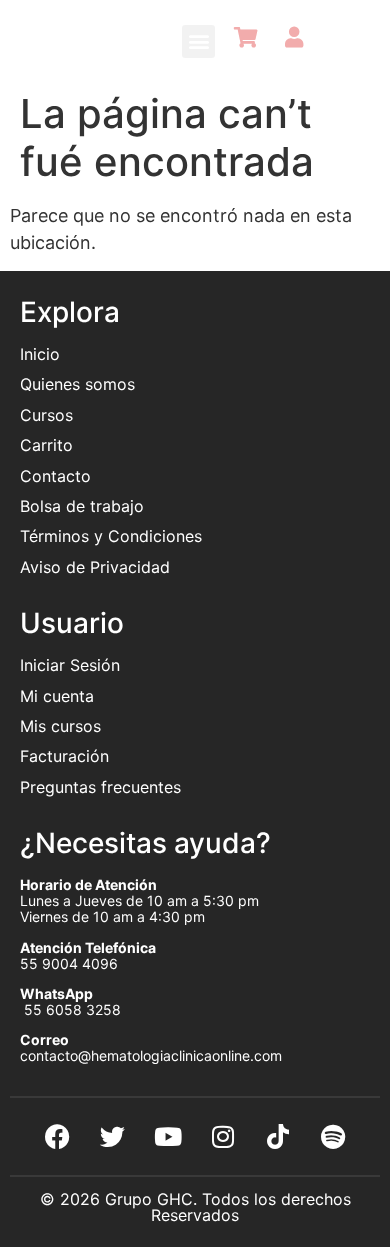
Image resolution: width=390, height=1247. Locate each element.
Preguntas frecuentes (103, 787)
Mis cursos (60, 726)
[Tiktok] (278, 1137)
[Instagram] (223, 1137)
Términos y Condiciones (111, 536)
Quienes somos (80, 384)
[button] (198, 41)
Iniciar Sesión (70, 665)
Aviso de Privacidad (95, 567)
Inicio (40, 354)
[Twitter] (113, 1137)
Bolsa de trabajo (82, 506)
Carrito (46, 445)
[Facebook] (58, 1137)
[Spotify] (333, 1137)
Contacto (55, 476)
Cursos (46, 415)
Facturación (64, 756)
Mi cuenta (57, 696)
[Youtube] (168, 1137)
